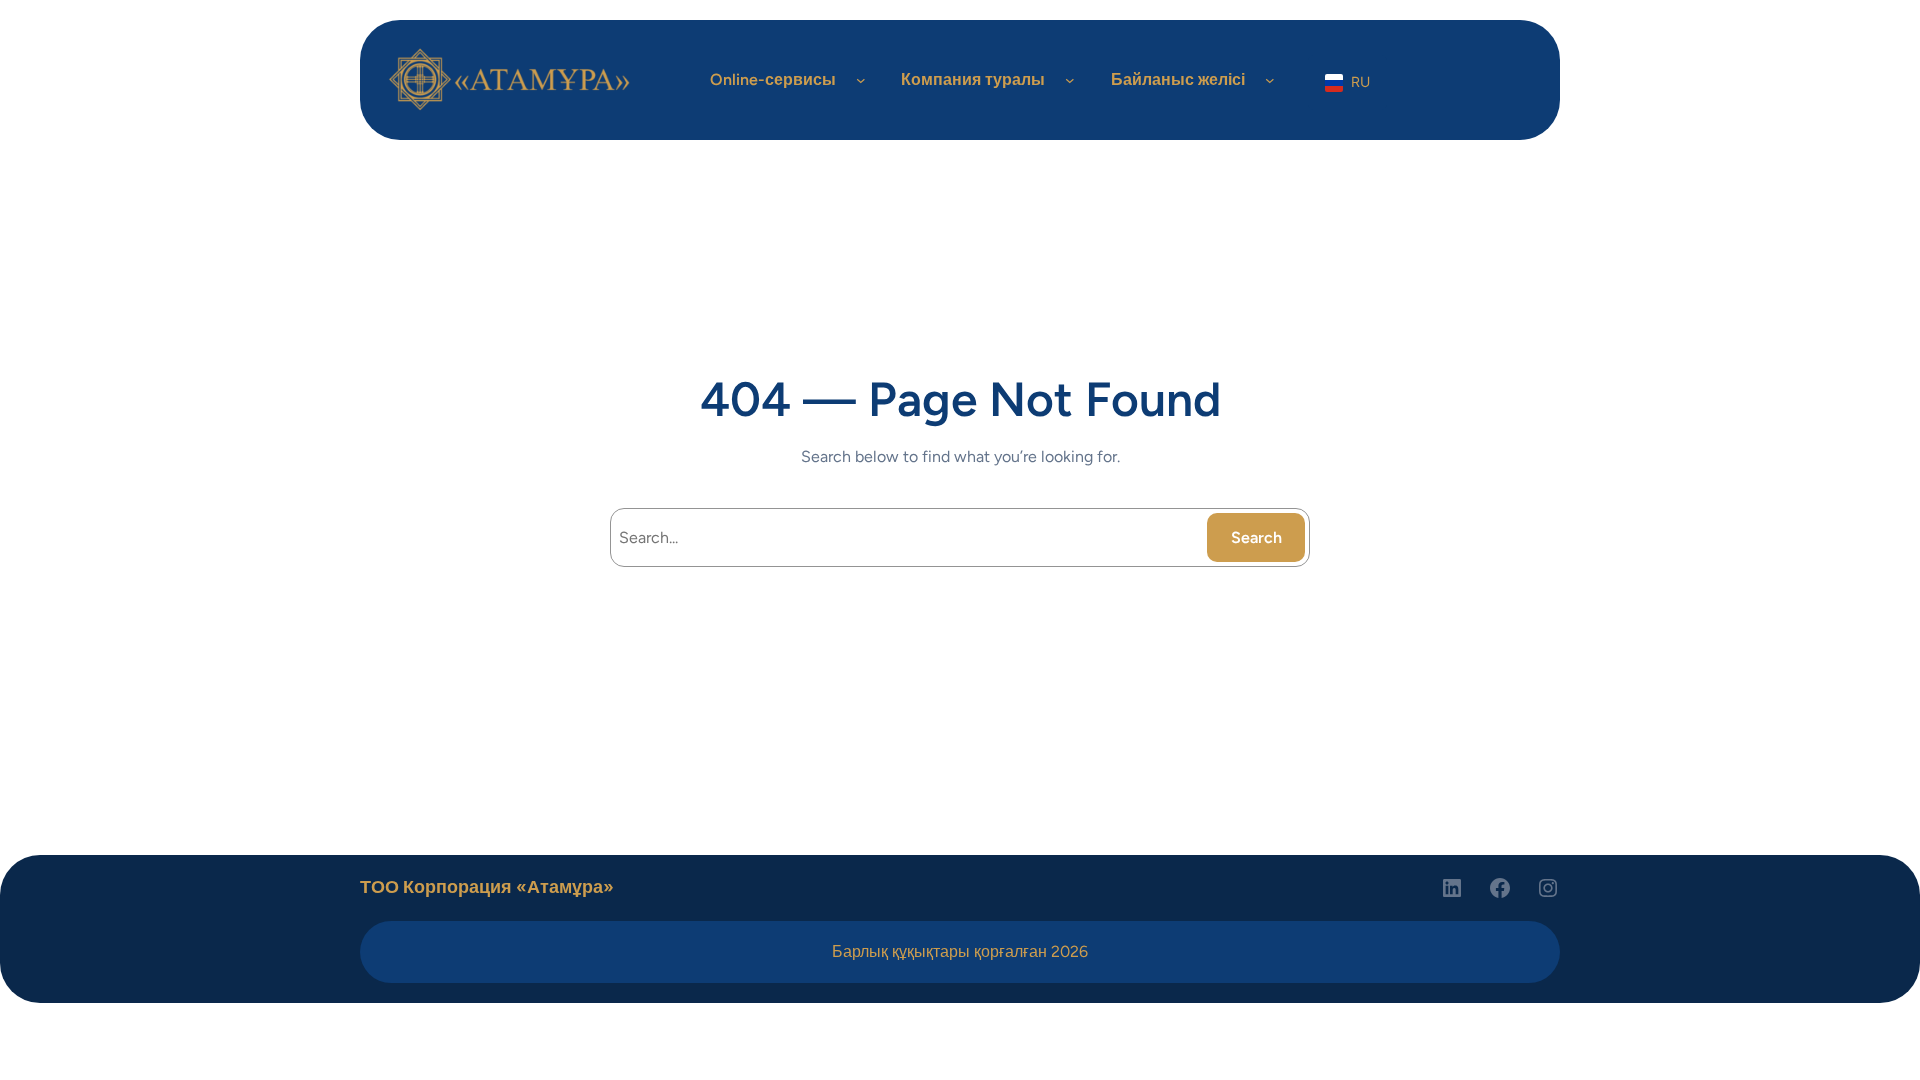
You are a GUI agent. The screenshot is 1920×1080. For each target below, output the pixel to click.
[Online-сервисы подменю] (861, 80)
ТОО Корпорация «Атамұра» (487, 887)
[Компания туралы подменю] (1070, 80)
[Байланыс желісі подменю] (1270, 80)
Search (1256, 537)
